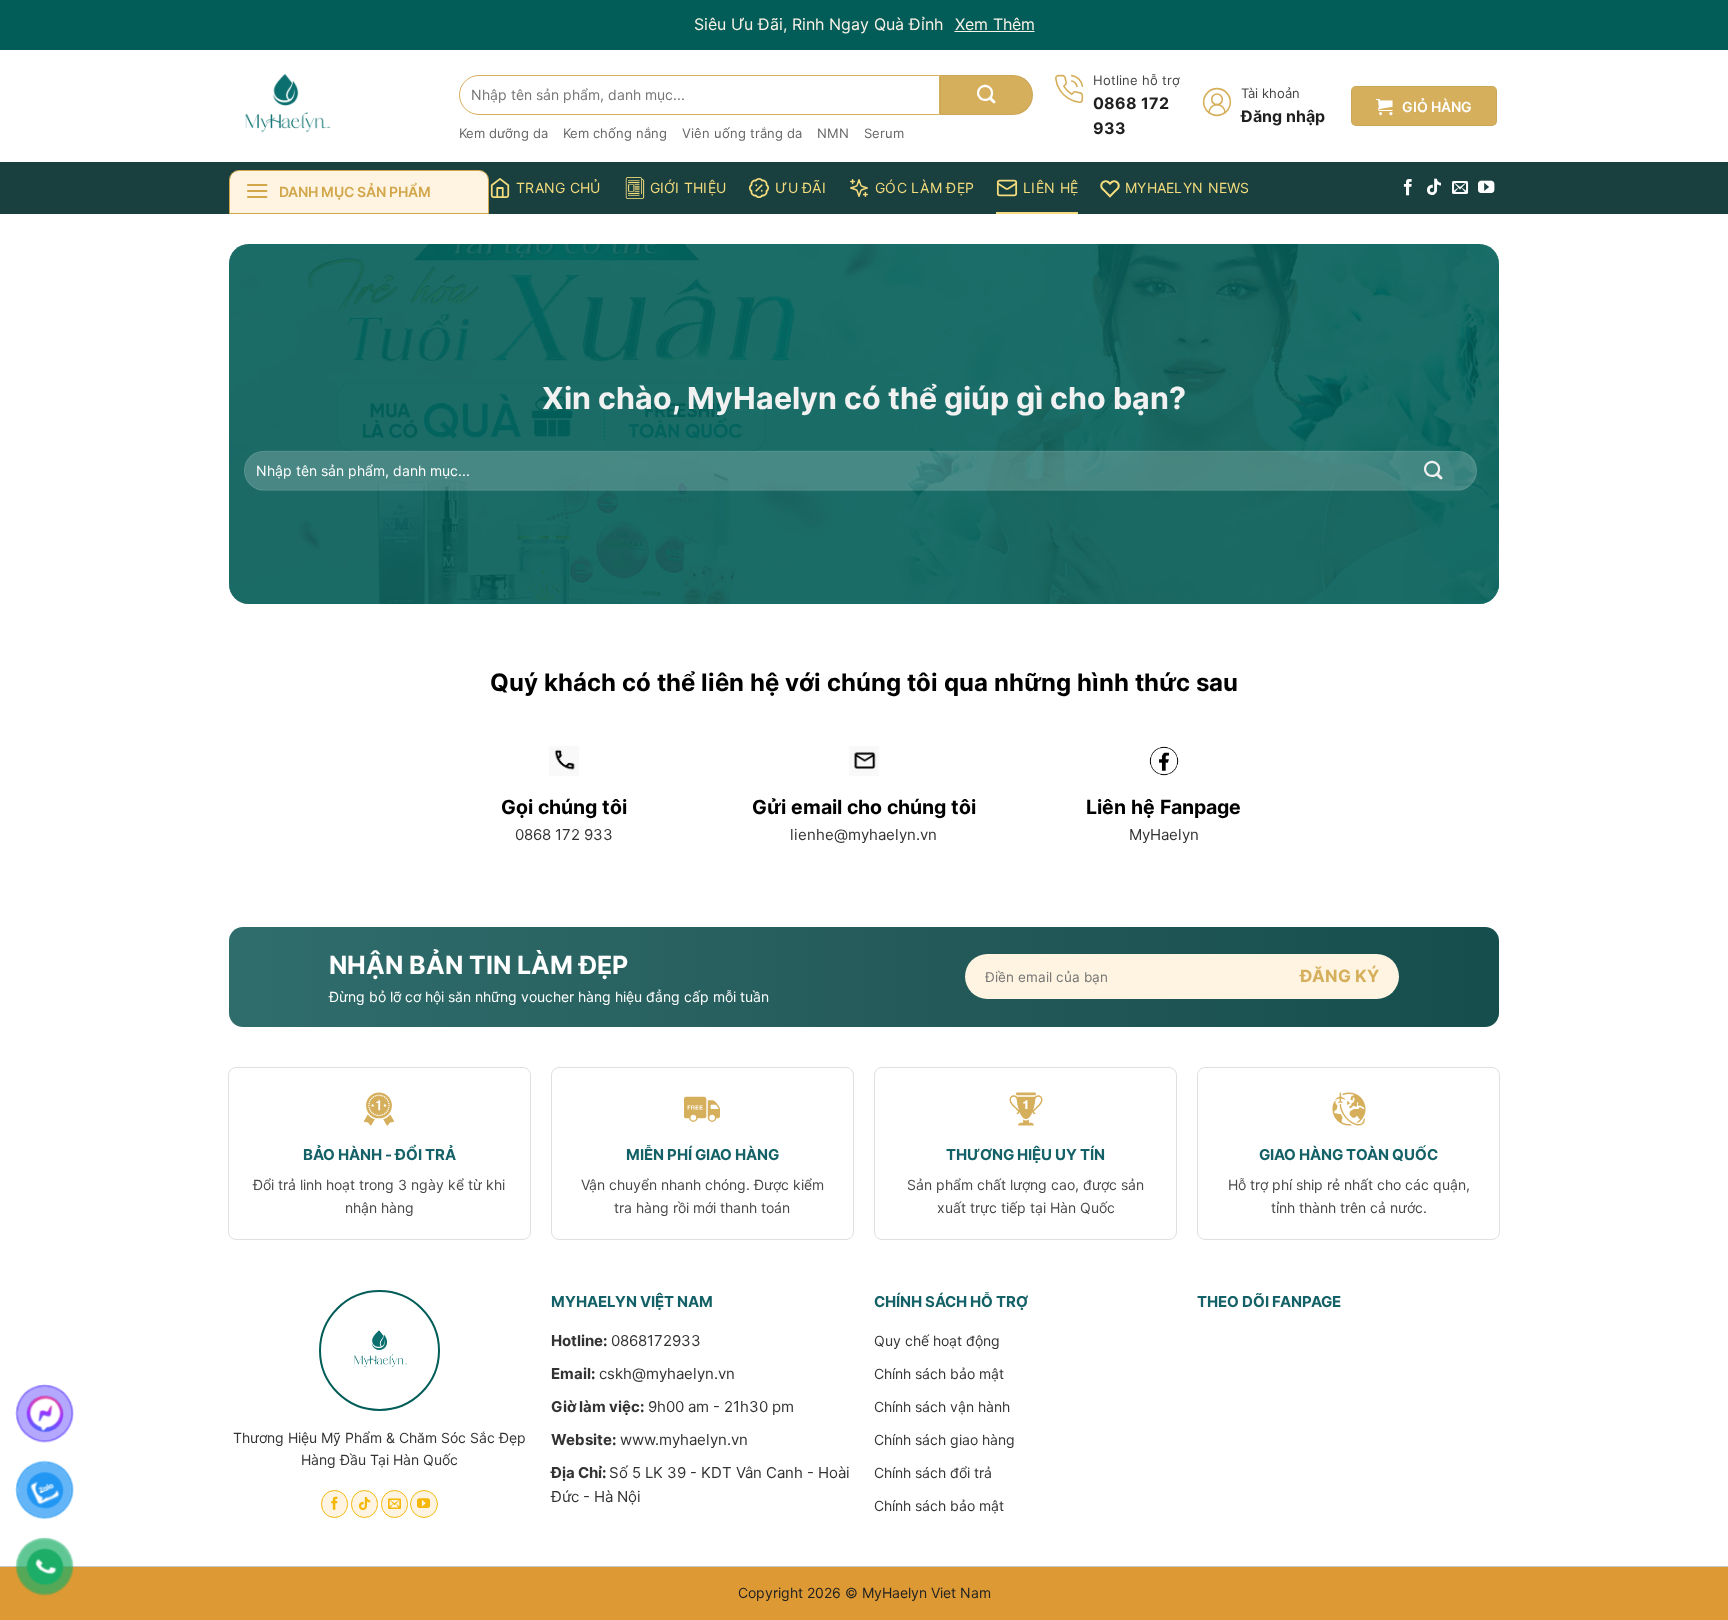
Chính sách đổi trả (933, 1472)
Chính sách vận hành (942, 1406)
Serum (884, 133)
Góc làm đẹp (924, 187)
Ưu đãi (800, 187)
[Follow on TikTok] (1434, 188)
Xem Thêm (995, 24)
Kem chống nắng (615, 133)
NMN (833, 133)
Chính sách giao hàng (944, 1439)
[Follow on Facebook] (1408, 188)
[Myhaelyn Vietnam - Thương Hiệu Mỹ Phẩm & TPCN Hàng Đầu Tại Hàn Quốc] (329, 106)
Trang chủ (558, 187)
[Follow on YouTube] (1486, 188)
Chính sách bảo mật (939, 1373)
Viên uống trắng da (742, 133)
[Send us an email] (1460, 188)
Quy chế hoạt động (937, 1340)
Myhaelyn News (1187, 187)
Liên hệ (1050, 187)
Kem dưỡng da (503, 133)
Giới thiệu (688, 187)
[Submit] (986, 95)
